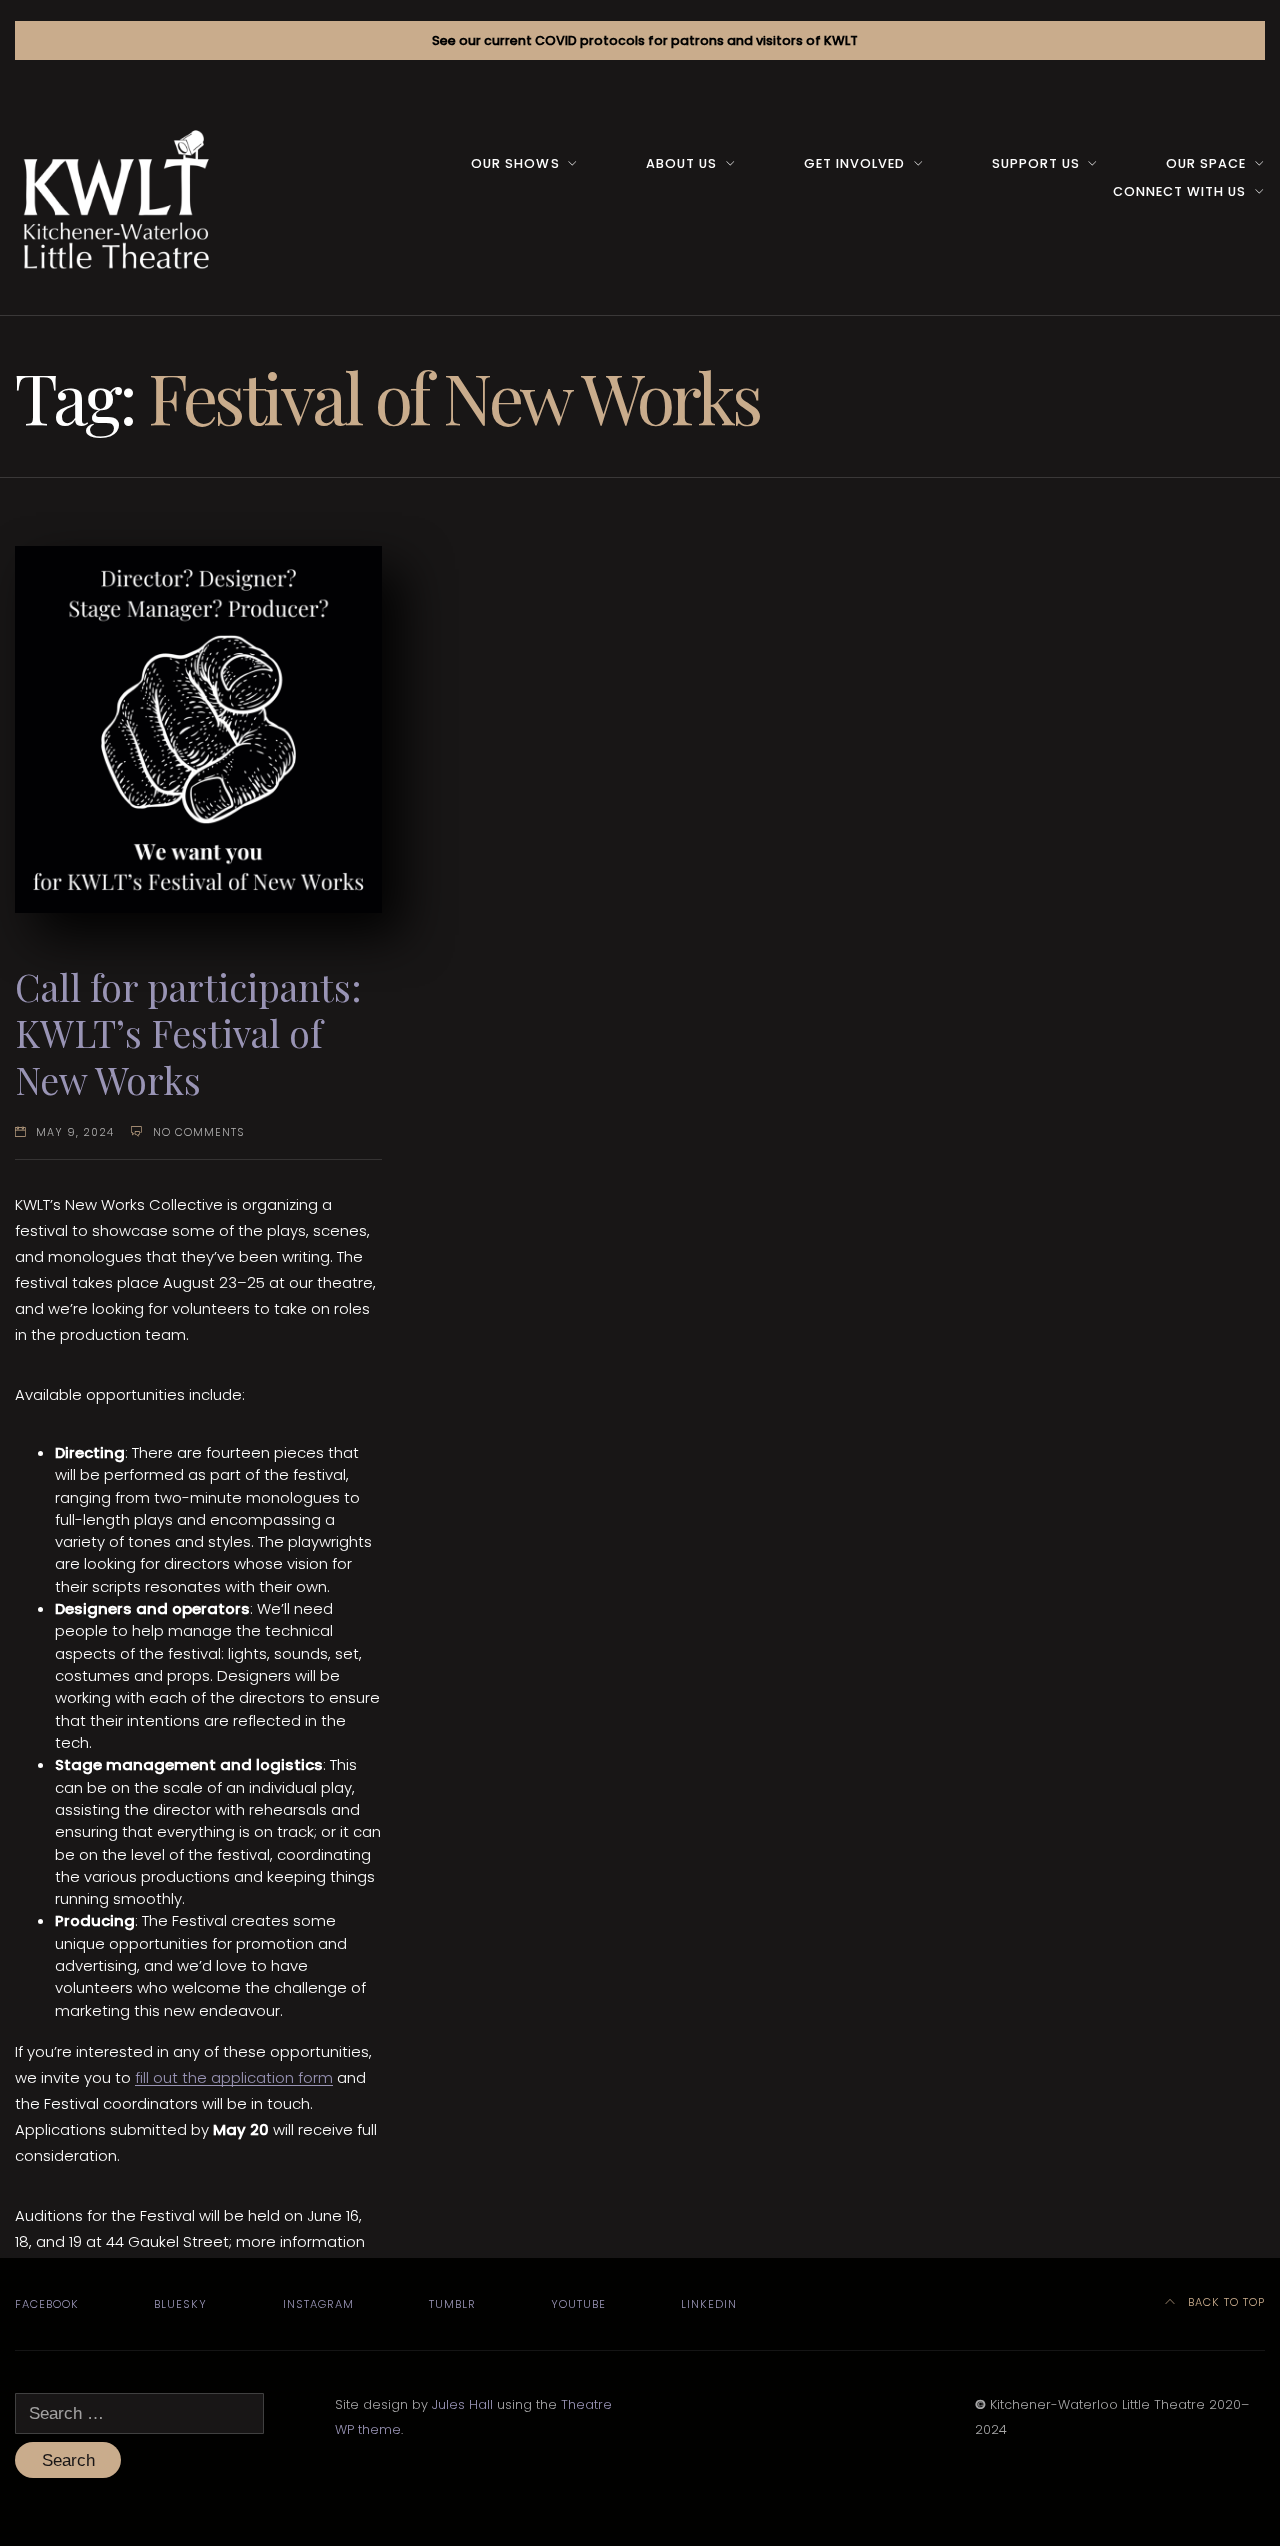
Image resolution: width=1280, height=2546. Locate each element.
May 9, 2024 (75, 1132)
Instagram (318, 2304)
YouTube (578, 2304)
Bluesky (180, 2304)
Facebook (47, 2304)
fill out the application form (234, 2077)
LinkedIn (709, 2304)
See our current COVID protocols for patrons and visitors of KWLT (645, 40)
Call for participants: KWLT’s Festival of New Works (188, 1033)
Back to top (1224, 2302)
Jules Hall (462, 2404)
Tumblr (452, 2304)
